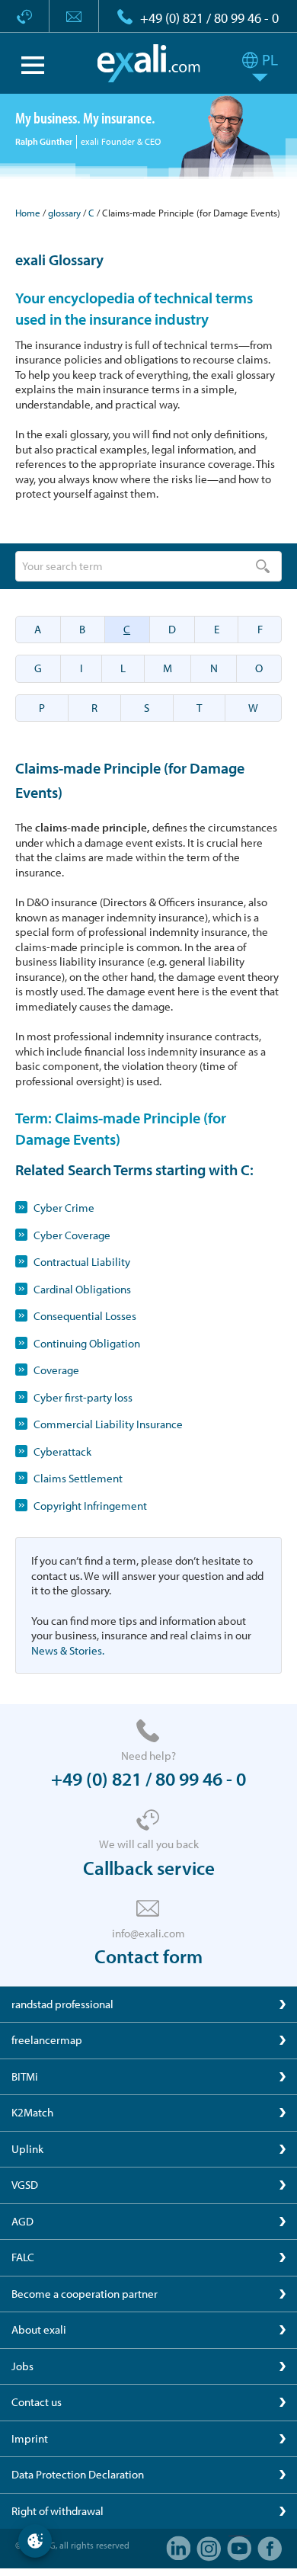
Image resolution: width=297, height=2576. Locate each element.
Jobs (22, 2366)
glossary (64, 213)
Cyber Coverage (72, 1235)
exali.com (149, 63)
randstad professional (62, 2004)
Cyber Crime (64, 1208)
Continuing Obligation (87, 1343)
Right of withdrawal (57, 2511)
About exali (39, 2329)
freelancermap (47, 2040)
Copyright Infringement (90, 1506)
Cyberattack (62, 1451)
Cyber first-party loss (83, 1397)
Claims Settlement (78, 1478)
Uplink (27, 2149)
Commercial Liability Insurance (108, 1424)
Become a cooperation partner (85, 2294)
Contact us (37, 2402)
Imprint (30, 2438)
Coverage (56, 1370)
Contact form (148, 1956)
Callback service (149, 1868)
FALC (23, 2257)
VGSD (25, 2185)
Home (28, 213)
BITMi (25, 2076)
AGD (22, 2221)
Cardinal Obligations (82, 1289)
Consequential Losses (85, 1316)
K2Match (32, 2112)
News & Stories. (68, 1650)
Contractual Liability (82, 1262)
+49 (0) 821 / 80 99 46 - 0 (209, 18)
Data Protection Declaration (78, 2474)
